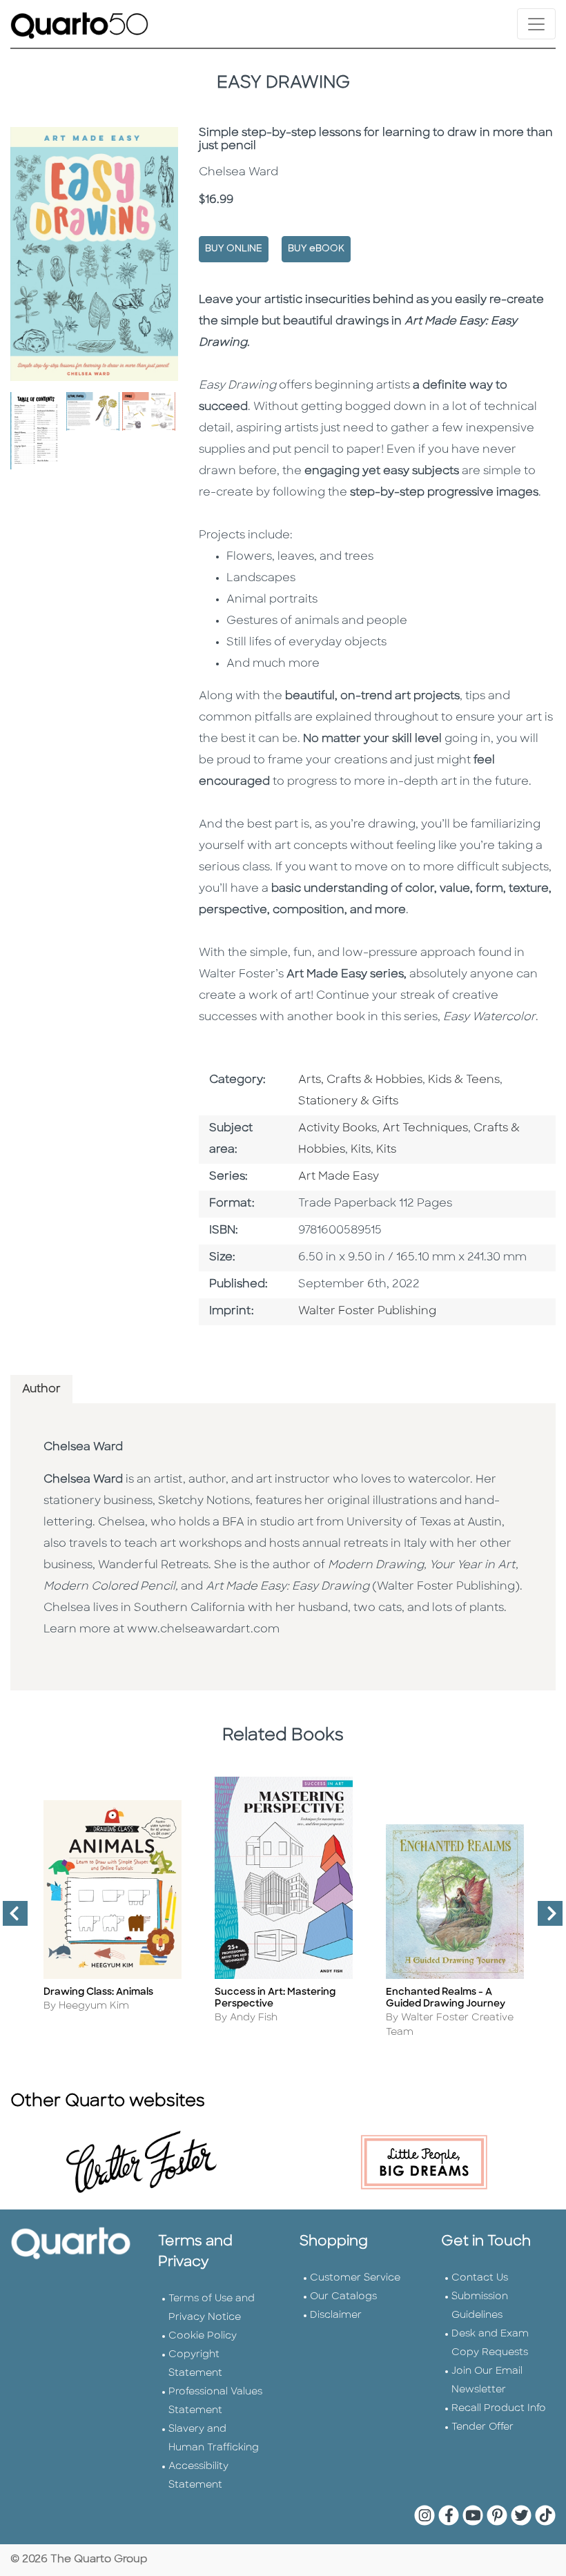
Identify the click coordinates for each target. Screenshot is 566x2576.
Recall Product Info (499, 2409)
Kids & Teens (464, 1080)
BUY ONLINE (234, 249)
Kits (361, 1150)
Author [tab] (41, 1389)
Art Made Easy (339, 1177)
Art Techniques (425, 1129)
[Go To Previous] (10, 1919)
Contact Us (480, 2278)
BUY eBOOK (316, 249)
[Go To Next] (545, 1919)
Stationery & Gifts (348, 1102)
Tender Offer (482, 2427)
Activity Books (338, 1129)
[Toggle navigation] (536, 24)
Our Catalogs (343, 2297)
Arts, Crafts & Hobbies (360, 1080)
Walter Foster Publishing (367, 1311)
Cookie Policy (203, 2336)
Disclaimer (336, 2315)
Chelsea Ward (83, 1447)
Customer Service (355, 2278)
